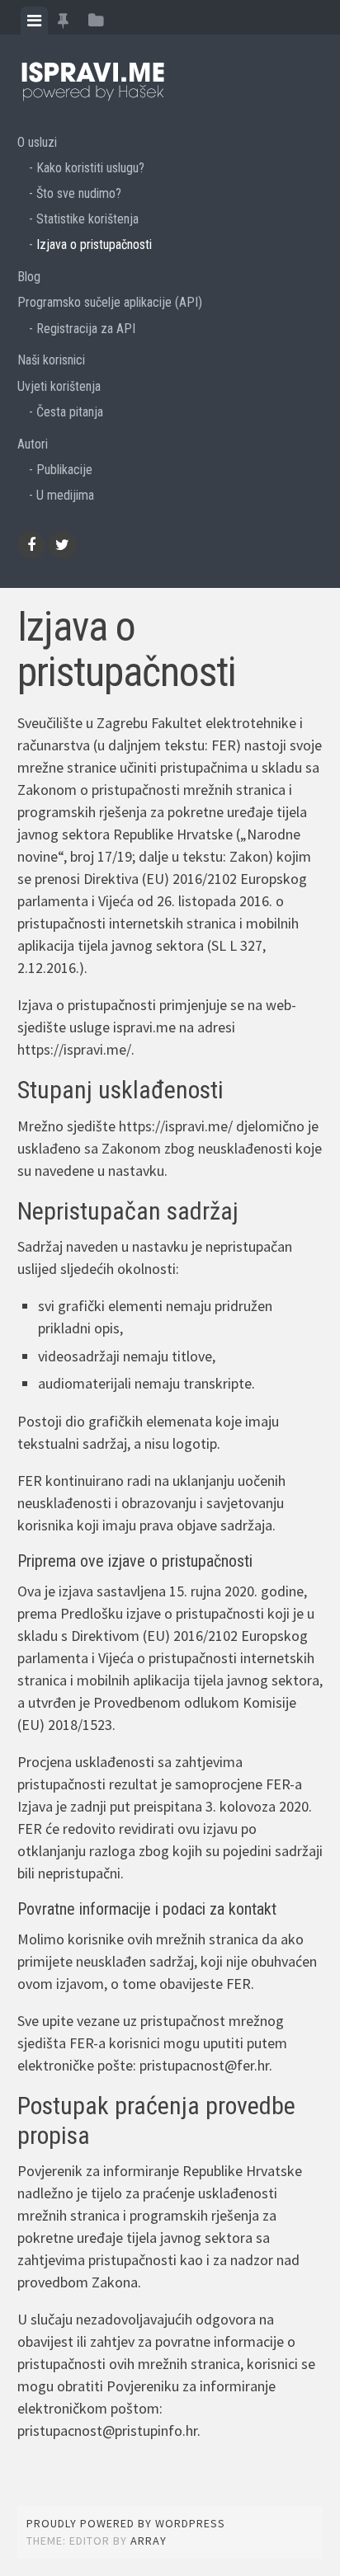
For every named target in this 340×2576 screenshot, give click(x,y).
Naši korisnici (51, 360)
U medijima (65, 495)
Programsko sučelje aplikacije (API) (110, 302)
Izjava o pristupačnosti (94, 244)
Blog (29, 277)
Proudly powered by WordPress (126, 2523)
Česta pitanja (70, 412)
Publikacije (64, 470)
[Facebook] (31, 545)
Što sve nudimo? (79, 193)
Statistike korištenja (87, 219)
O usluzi (37, 142)
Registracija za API (86, 329)
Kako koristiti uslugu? (90, 168)
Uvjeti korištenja (59, 386)
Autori (33, 444)
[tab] (34, 21)
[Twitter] (63, 545)
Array (149, 2541)
